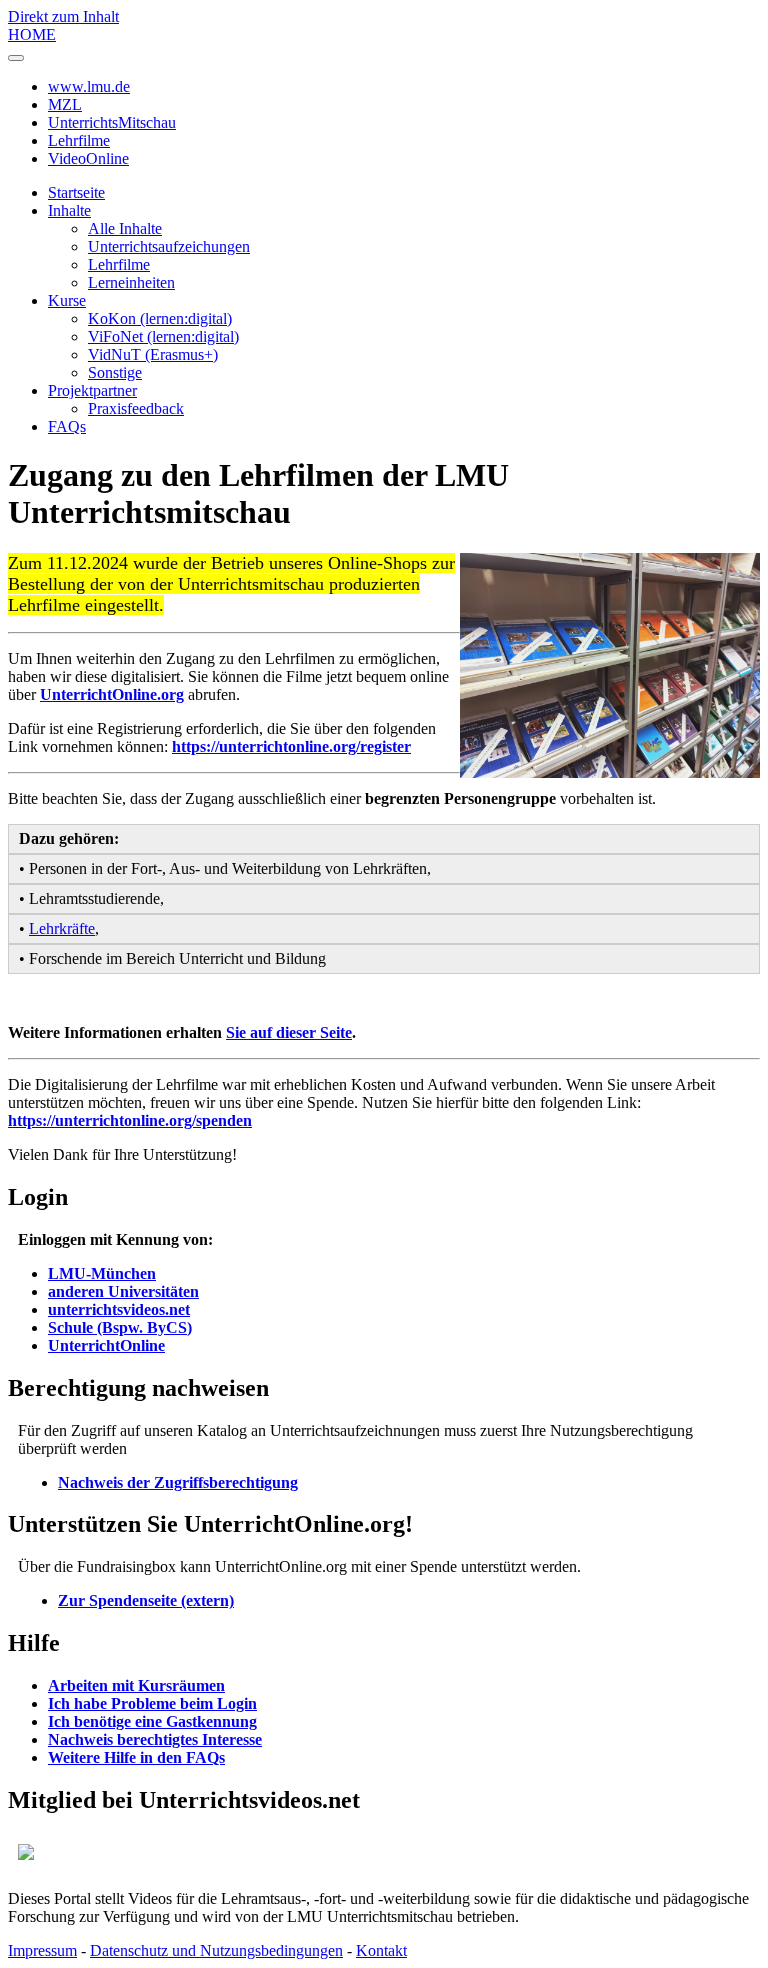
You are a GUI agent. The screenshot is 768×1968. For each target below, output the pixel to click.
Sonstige (115, 372)
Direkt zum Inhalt (63, 16)
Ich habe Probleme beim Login (152, 1703)
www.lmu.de (89, 86)
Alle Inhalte (125, 228)
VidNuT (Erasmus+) (153, 354)
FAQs (67, 426)
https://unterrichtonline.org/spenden (130, 1120)
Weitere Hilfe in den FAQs (136, 1757)
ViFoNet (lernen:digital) (163, 336)
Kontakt (381, 1950)
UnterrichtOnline (106, 1345)
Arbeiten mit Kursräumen (136, 1685)
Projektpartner (92, 390)
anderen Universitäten (123, 1291)
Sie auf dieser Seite (289, 1032)
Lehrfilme (79, 140)
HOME (32, 34)
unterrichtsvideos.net (119, 1309)
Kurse (67, 300)
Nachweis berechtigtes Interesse (155, 1739)
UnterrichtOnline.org (112, 694)
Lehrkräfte (62, 928)
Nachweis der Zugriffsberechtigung (178, 1482)
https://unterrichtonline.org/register (291, 746)
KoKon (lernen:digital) (160, 318)
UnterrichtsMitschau (112, 122)
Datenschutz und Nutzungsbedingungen (216, 1950)
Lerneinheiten (131, 282)
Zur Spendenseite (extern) (146, 1600)
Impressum (42, 1950)
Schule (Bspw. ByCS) (120, 1327)
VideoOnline (88, 158)
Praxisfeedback (136, 408)
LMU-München (102, 1273)
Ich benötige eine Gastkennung (152, 1721)
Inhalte (69, 210)
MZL (65, 104)
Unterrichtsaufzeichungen (169, 246)
